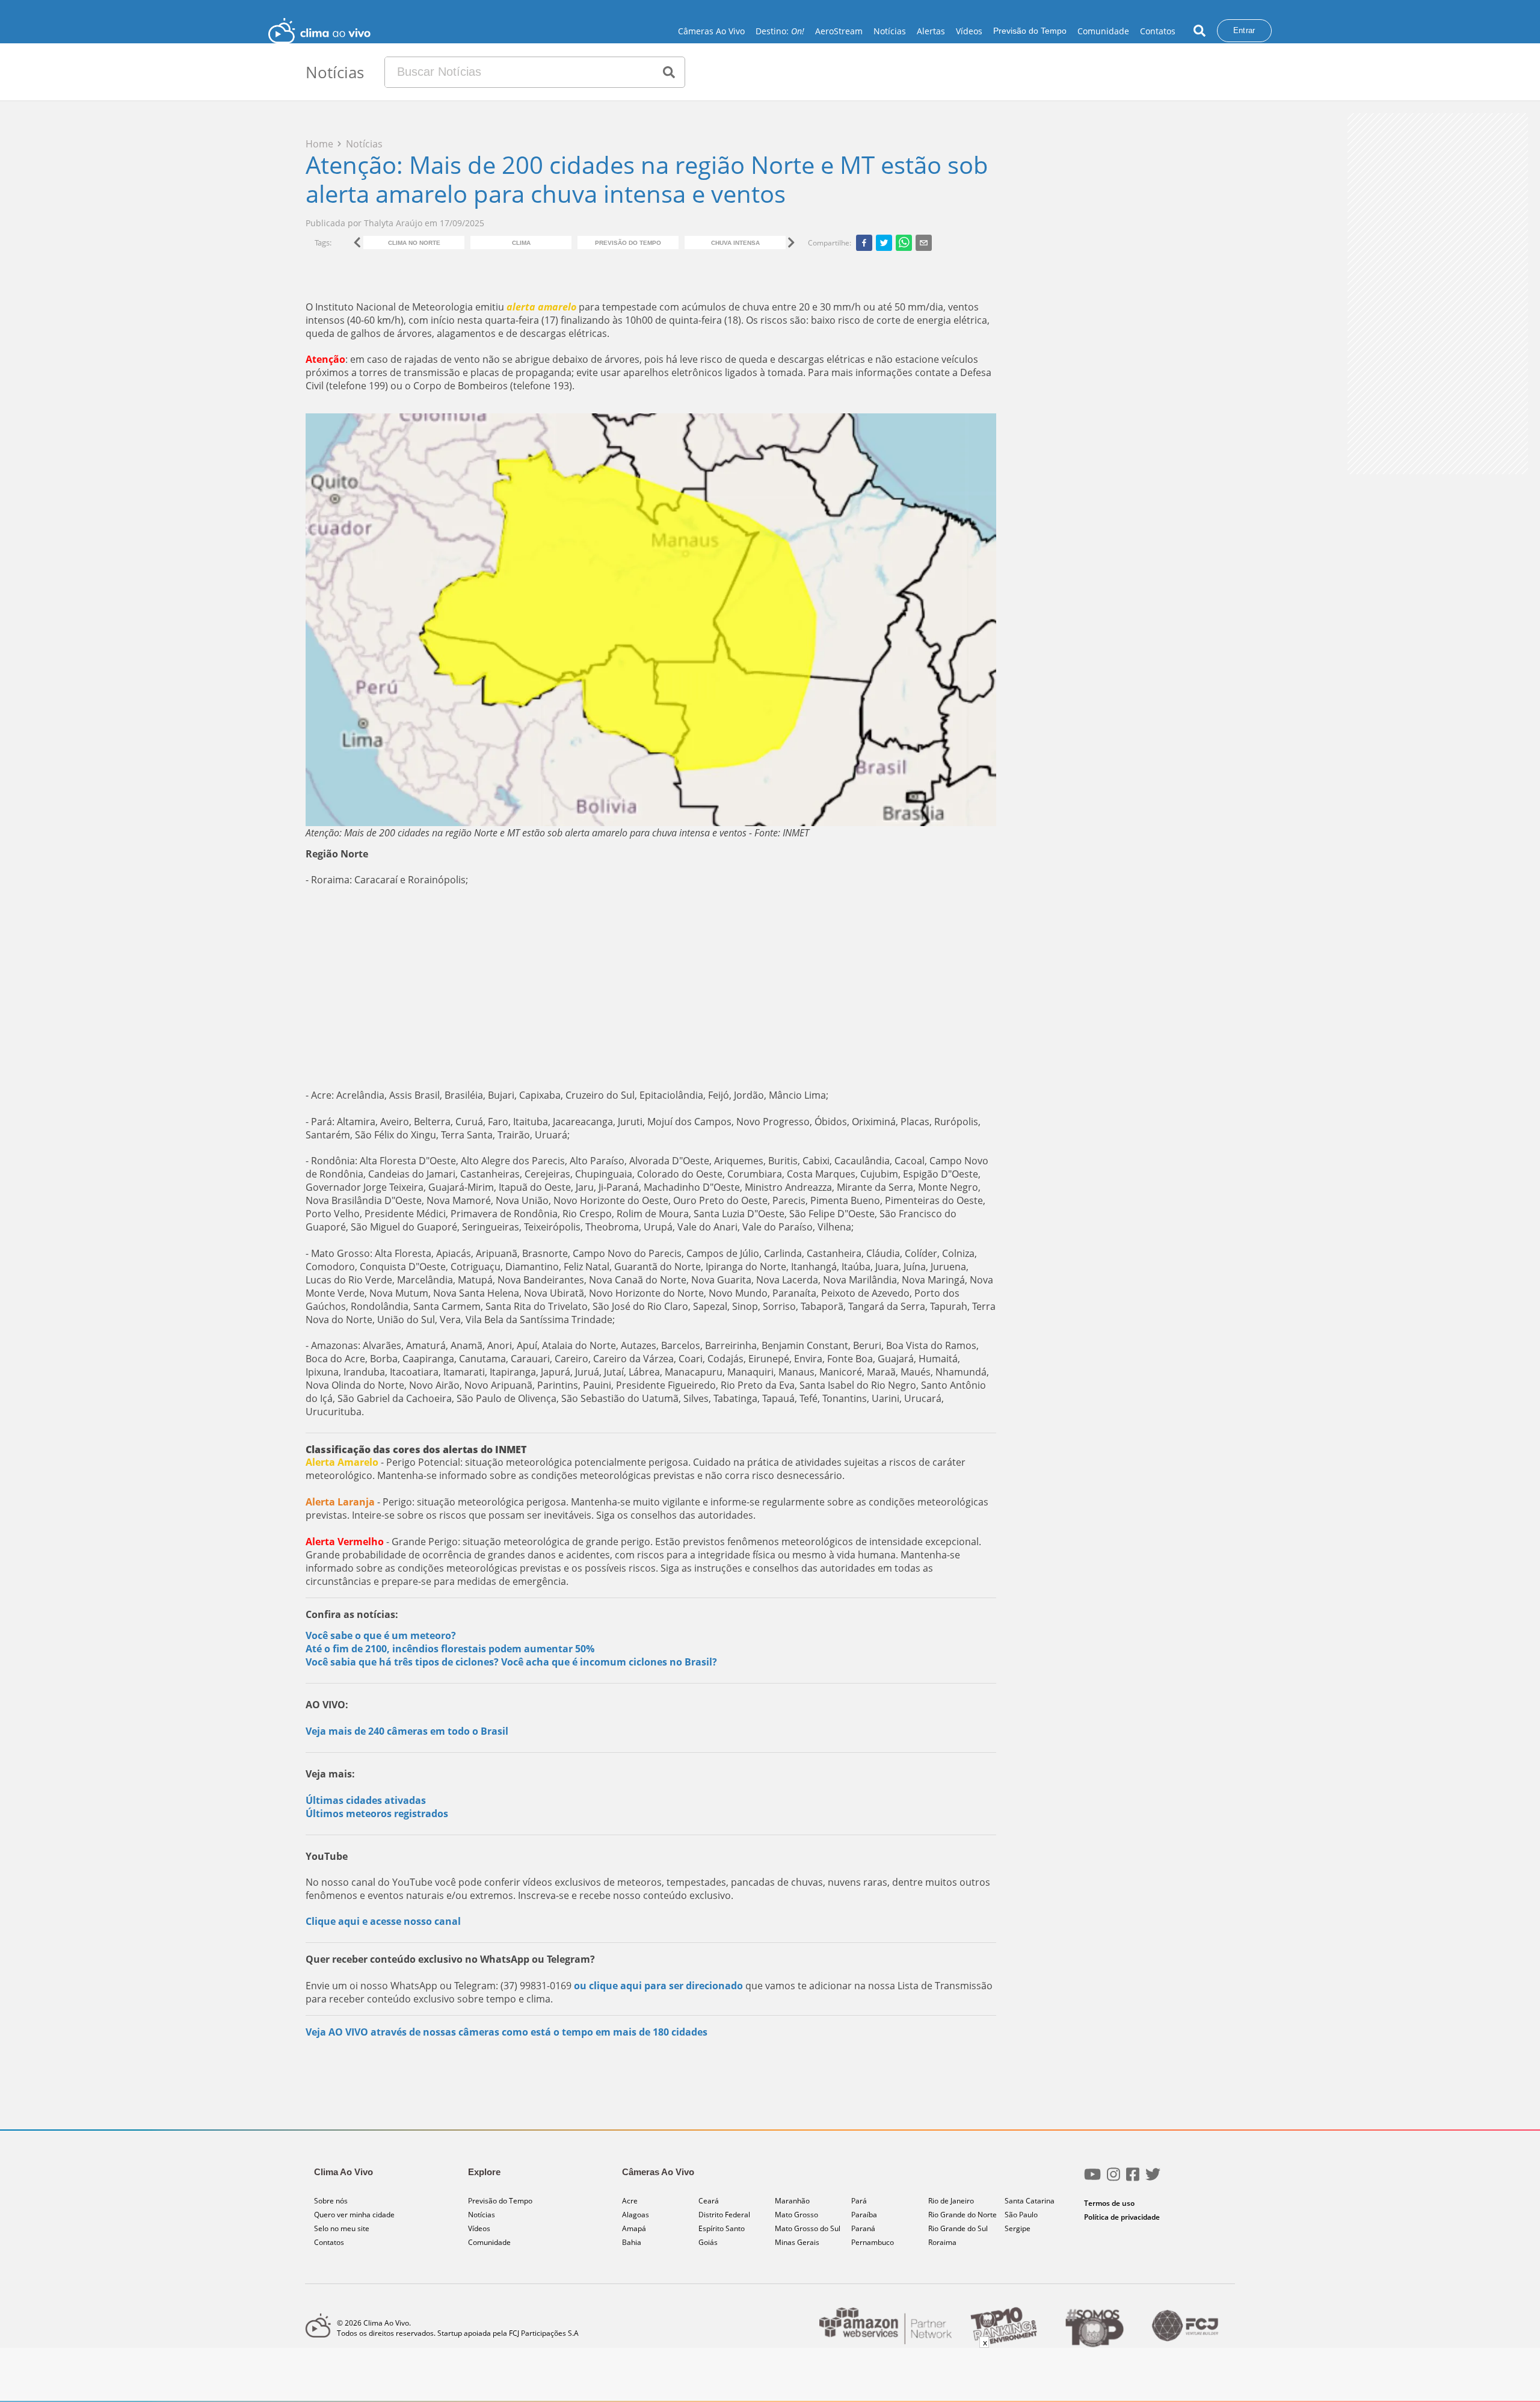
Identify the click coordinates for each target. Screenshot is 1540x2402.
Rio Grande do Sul (958, 2228)
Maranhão (792, 2201)
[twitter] (884, 242)
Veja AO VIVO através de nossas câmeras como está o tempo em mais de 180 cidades (507, 2032)
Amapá (634, 2228)
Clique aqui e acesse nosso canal (383, 1921)
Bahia (632, 2242)
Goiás (708, 2242)
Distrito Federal (724, 2215)
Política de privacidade (1122, 2217)
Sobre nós (331, 2201)
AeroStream (839, 31)
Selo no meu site (342, 2228)
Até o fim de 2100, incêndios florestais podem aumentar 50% (450, 1649)
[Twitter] (1153, 2179)
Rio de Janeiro (951, 2201)
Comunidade (1103, 31)
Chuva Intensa (735, 243)
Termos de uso (1109, 2203)
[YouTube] (1092, 2179)
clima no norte (414, 243)
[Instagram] (1113, 2179)
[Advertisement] (651, 987)
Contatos (1158, 31)
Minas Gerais (797, 2242)
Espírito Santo (722, 2228)
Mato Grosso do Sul (808, 2228)
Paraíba (864, 2215)
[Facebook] (1133, 2179)
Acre (630, 2201)
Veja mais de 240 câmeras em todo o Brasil (407, 1731)
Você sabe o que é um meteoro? (381, 1635)
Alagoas (636, 2215)
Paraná (863, 2228)
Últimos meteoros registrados (377, 1814)
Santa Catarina (1030, 2201)
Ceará (709, 2201)
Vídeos (969, 31)
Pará (859, 2201)
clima (521, 243)
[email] (924, 242)
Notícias (890, 31)
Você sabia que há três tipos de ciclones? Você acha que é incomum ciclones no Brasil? (511, 1662)
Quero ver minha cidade (354, 2215)
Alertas (931, 31)
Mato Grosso (796, 2215)
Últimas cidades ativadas (366, 1800)
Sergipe (1018, 2228)
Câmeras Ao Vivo (711, 31)
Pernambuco (873, 2242)
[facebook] (864, 242)
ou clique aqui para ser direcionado (658, 1986)
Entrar (1244, 30)
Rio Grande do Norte (962, 2215)
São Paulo (1021, 2215)
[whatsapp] (904, 242)
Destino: (780, 31)
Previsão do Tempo (1030, 31)
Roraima (942, 2242)
